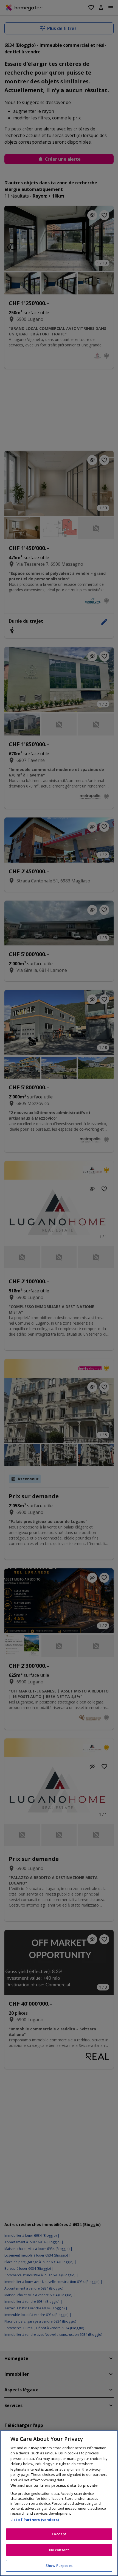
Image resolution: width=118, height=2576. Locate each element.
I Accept (59, 2534)
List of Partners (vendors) (35, 2520)
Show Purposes (59, 2566)
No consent (59, 2550)
